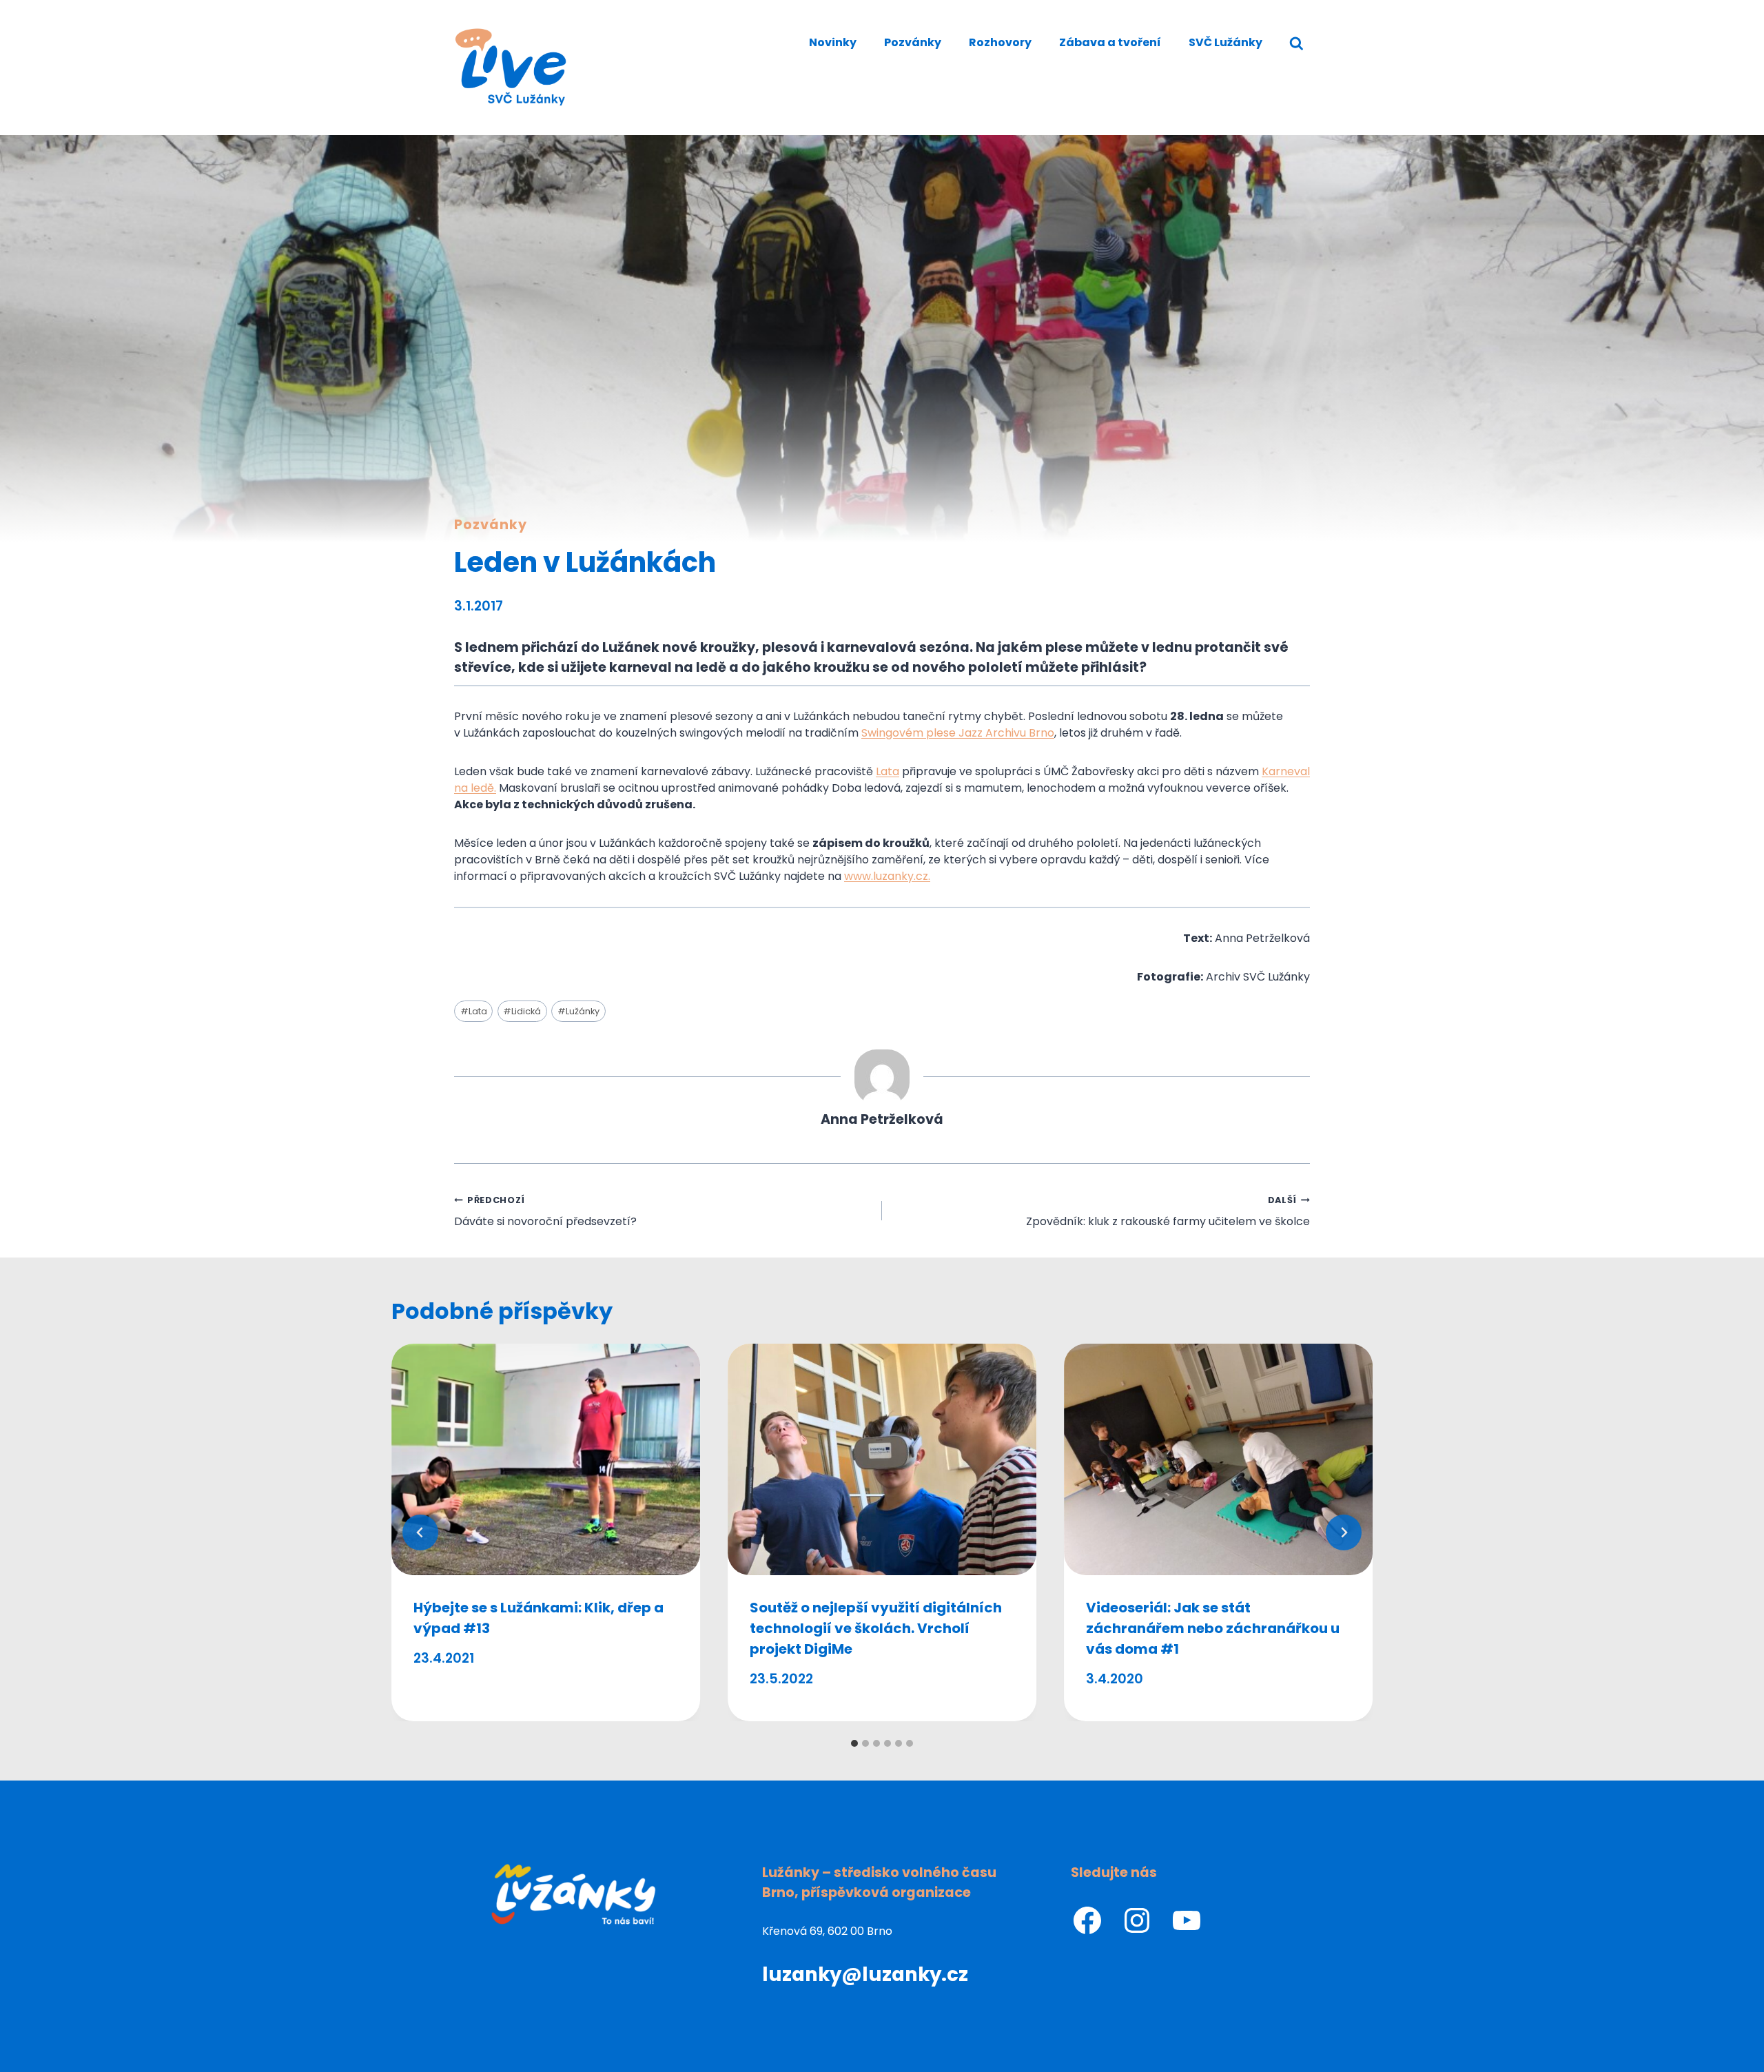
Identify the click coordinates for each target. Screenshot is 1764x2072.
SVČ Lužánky (1225, 42)
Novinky (833, 42)
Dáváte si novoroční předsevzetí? (545, 1212)
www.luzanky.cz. (887, 876)
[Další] (1344, 1532)
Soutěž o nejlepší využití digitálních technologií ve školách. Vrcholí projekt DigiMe (876, 1628)
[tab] (854, 1743)
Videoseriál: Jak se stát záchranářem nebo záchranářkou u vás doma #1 (1213, 1628)
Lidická (522, 1011)
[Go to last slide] (420, 1532)
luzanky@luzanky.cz (865, 1974)
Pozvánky (913, 42)
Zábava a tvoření (1110, 42)
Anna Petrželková (882, 1119)
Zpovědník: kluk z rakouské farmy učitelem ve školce (1168, 1212)
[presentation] (546, 1459)
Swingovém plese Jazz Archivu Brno (958, 733)
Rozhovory (1000, 42)
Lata (888, 771)
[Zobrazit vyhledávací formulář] (1296, 44)
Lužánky (578, 1011)
